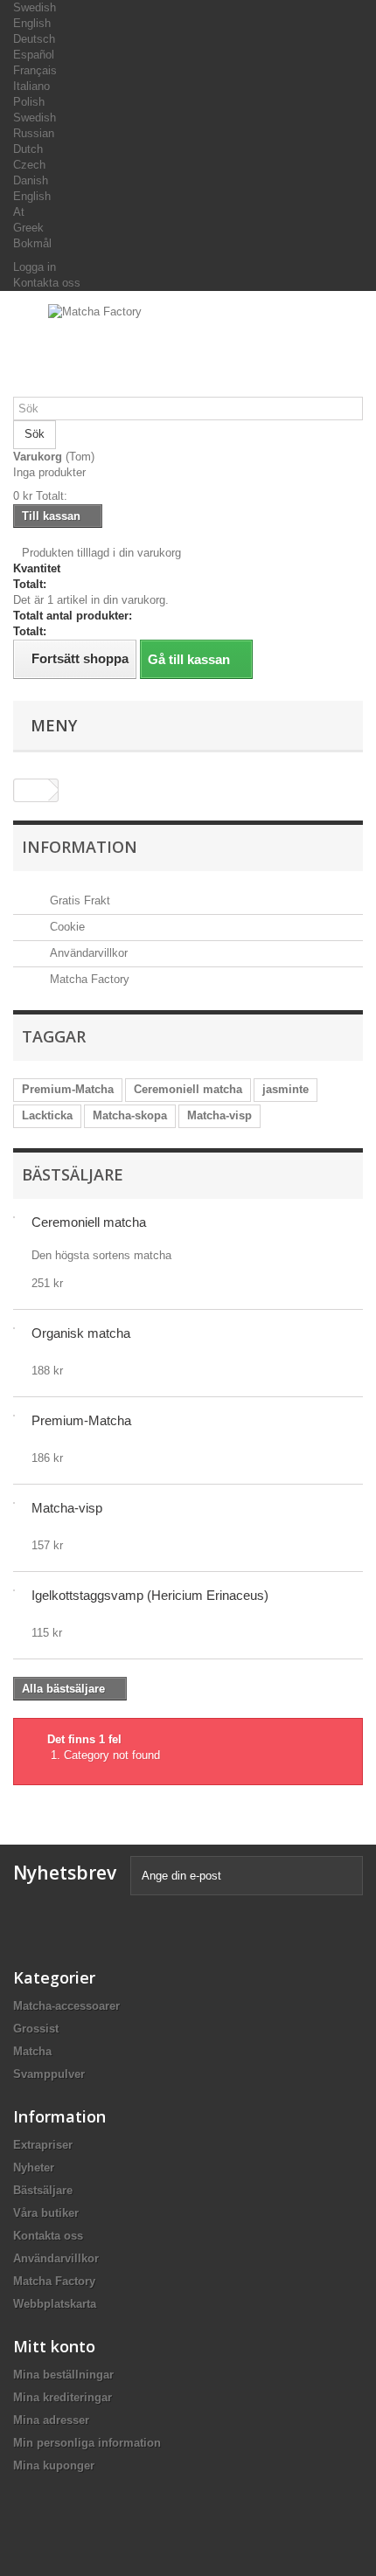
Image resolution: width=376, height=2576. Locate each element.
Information (80, 847)
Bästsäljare (73, 1174)
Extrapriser (43, 2145)
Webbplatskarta (55, 2304)
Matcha (32, 2051)
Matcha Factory (88, 979)
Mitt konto (54, 2346)
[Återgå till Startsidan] (31, 790)
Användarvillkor (87, 953)
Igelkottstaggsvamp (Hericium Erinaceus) (150, 1595)
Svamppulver (49, 2074)
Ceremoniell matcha (188, 1089)
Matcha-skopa (130, 1115)
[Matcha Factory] (188, 350)
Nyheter (34, 2167)
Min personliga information (87, 2443)
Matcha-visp (219, 1115)
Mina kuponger (54, 2465)
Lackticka (47, 1115)
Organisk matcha (81, 1333)
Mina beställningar (63, 2375)
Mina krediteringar (63, 2397)
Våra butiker (46, 2213)
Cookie (66, 927)
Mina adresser (51, 2420)
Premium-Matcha (68, 1089)
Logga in (35, 267)
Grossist (36, 2029)
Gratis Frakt (78, 900)
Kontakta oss (47, 283)
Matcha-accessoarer (66, 2006)
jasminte (285, 1089)
